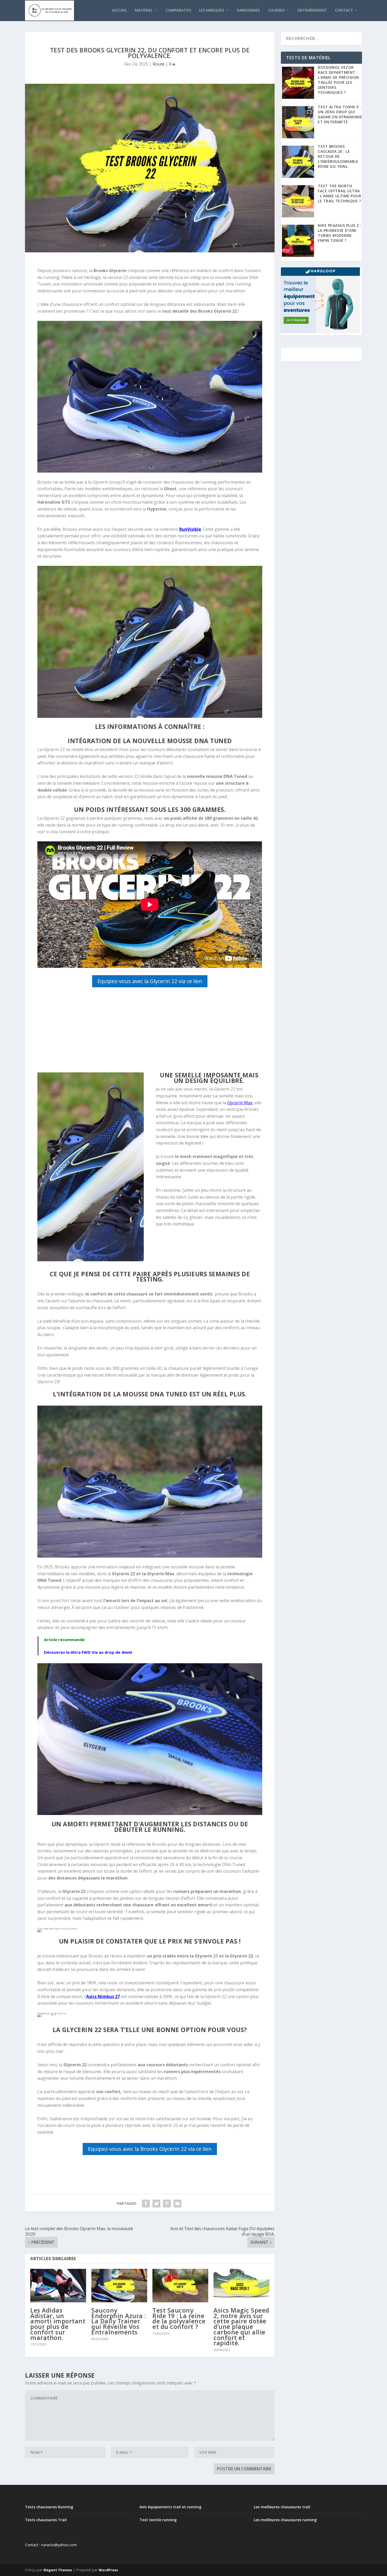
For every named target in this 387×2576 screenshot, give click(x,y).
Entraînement (312, 10)
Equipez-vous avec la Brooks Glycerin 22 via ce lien (150, 2149)
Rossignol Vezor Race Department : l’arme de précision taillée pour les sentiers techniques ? (338, 80)
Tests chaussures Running (49, 2507)
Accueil (120, 10)
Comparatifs (178, 10)
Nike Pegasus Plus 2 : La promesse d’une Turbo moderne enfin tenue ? (339, 233)
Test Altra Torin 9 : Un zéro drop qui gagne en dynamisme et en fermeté (340, 114)
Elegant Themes (58, 2570)
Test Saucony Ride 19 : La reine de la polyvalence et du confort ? (179, 2318)
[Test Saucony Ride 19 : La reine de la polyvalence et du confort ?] (180, 2286)
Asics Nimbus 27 (103, 1996)
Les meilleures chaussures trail (282, 2507)
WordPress (108, 2570)
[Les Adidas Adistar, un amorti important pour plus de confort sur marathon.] (58, 2286)
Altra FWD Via (84, 1652)
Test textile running (158, 2520)
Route (159, 64)
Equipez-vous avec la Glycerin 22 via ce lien (150, 981)
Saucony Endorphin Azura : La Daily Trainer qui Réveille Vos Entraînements (119, 2321)
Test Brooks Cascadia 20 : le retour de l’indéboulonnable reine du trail (338, 156)
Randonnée (249, 10)
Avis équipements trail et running (170, 2507)
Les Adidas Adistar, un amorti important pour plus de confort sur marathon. (58, 2324)
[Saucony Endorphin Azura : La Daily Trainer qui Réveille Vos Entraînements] (119, 2286)
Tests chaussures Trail (46, 2520)
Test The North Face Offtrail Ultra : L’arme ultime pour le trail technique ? (339, 193)
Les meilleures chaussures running (285, 2520)
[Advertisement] (150, 1031)
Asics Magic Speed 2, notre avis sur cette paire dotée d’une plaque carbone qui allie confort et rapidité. (241, 2327)
